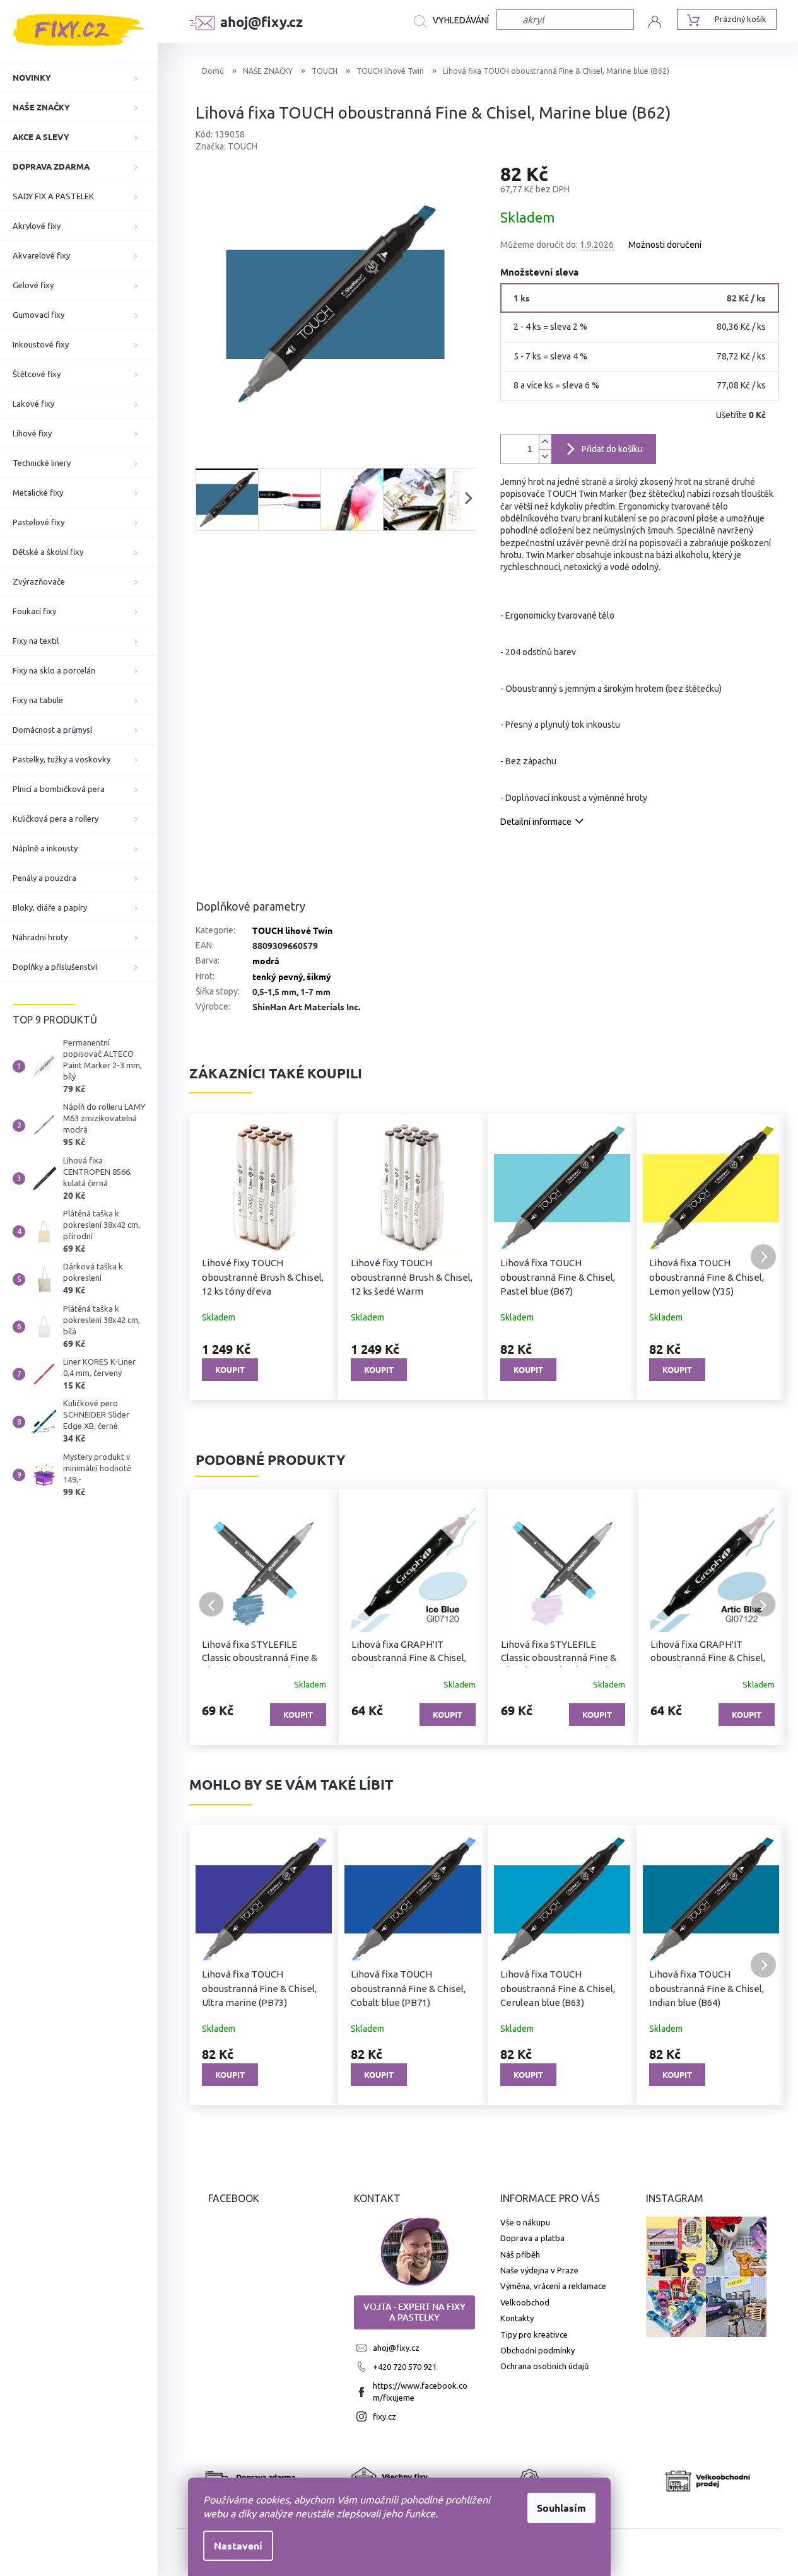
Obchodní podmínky (537, 2350)
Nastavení (238, 2545)
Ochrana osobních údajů (544, 2366)
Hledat (455, 21)
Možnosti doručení (665, 245)
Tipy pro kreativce (534, 2334)
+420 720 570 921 (405, 2367)
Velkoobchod (525, 2302)
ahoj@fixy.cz (396, 2348)
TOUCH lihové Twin (292, 930)
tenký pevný (278, 976)
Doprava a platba (532, 2238)
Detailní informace (536, 822)
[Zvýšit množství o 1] (545, 442)
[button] (211, 1257)
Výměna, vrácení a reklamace (553, 2286)
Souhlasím (561, 2508)
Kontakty (517, 2318)
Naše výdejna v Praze (539, 2270)
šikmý (319, 976)
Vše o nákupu (525, 2222)
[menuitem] (79, 78)
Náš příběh (520, 2254)
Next (763, 1604)
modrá (266, 960)
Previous (211, 1604)
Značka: (226, 146)
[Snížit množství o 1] (545, 456)
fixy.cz (384, 2416)
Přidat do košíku (612, 449)
